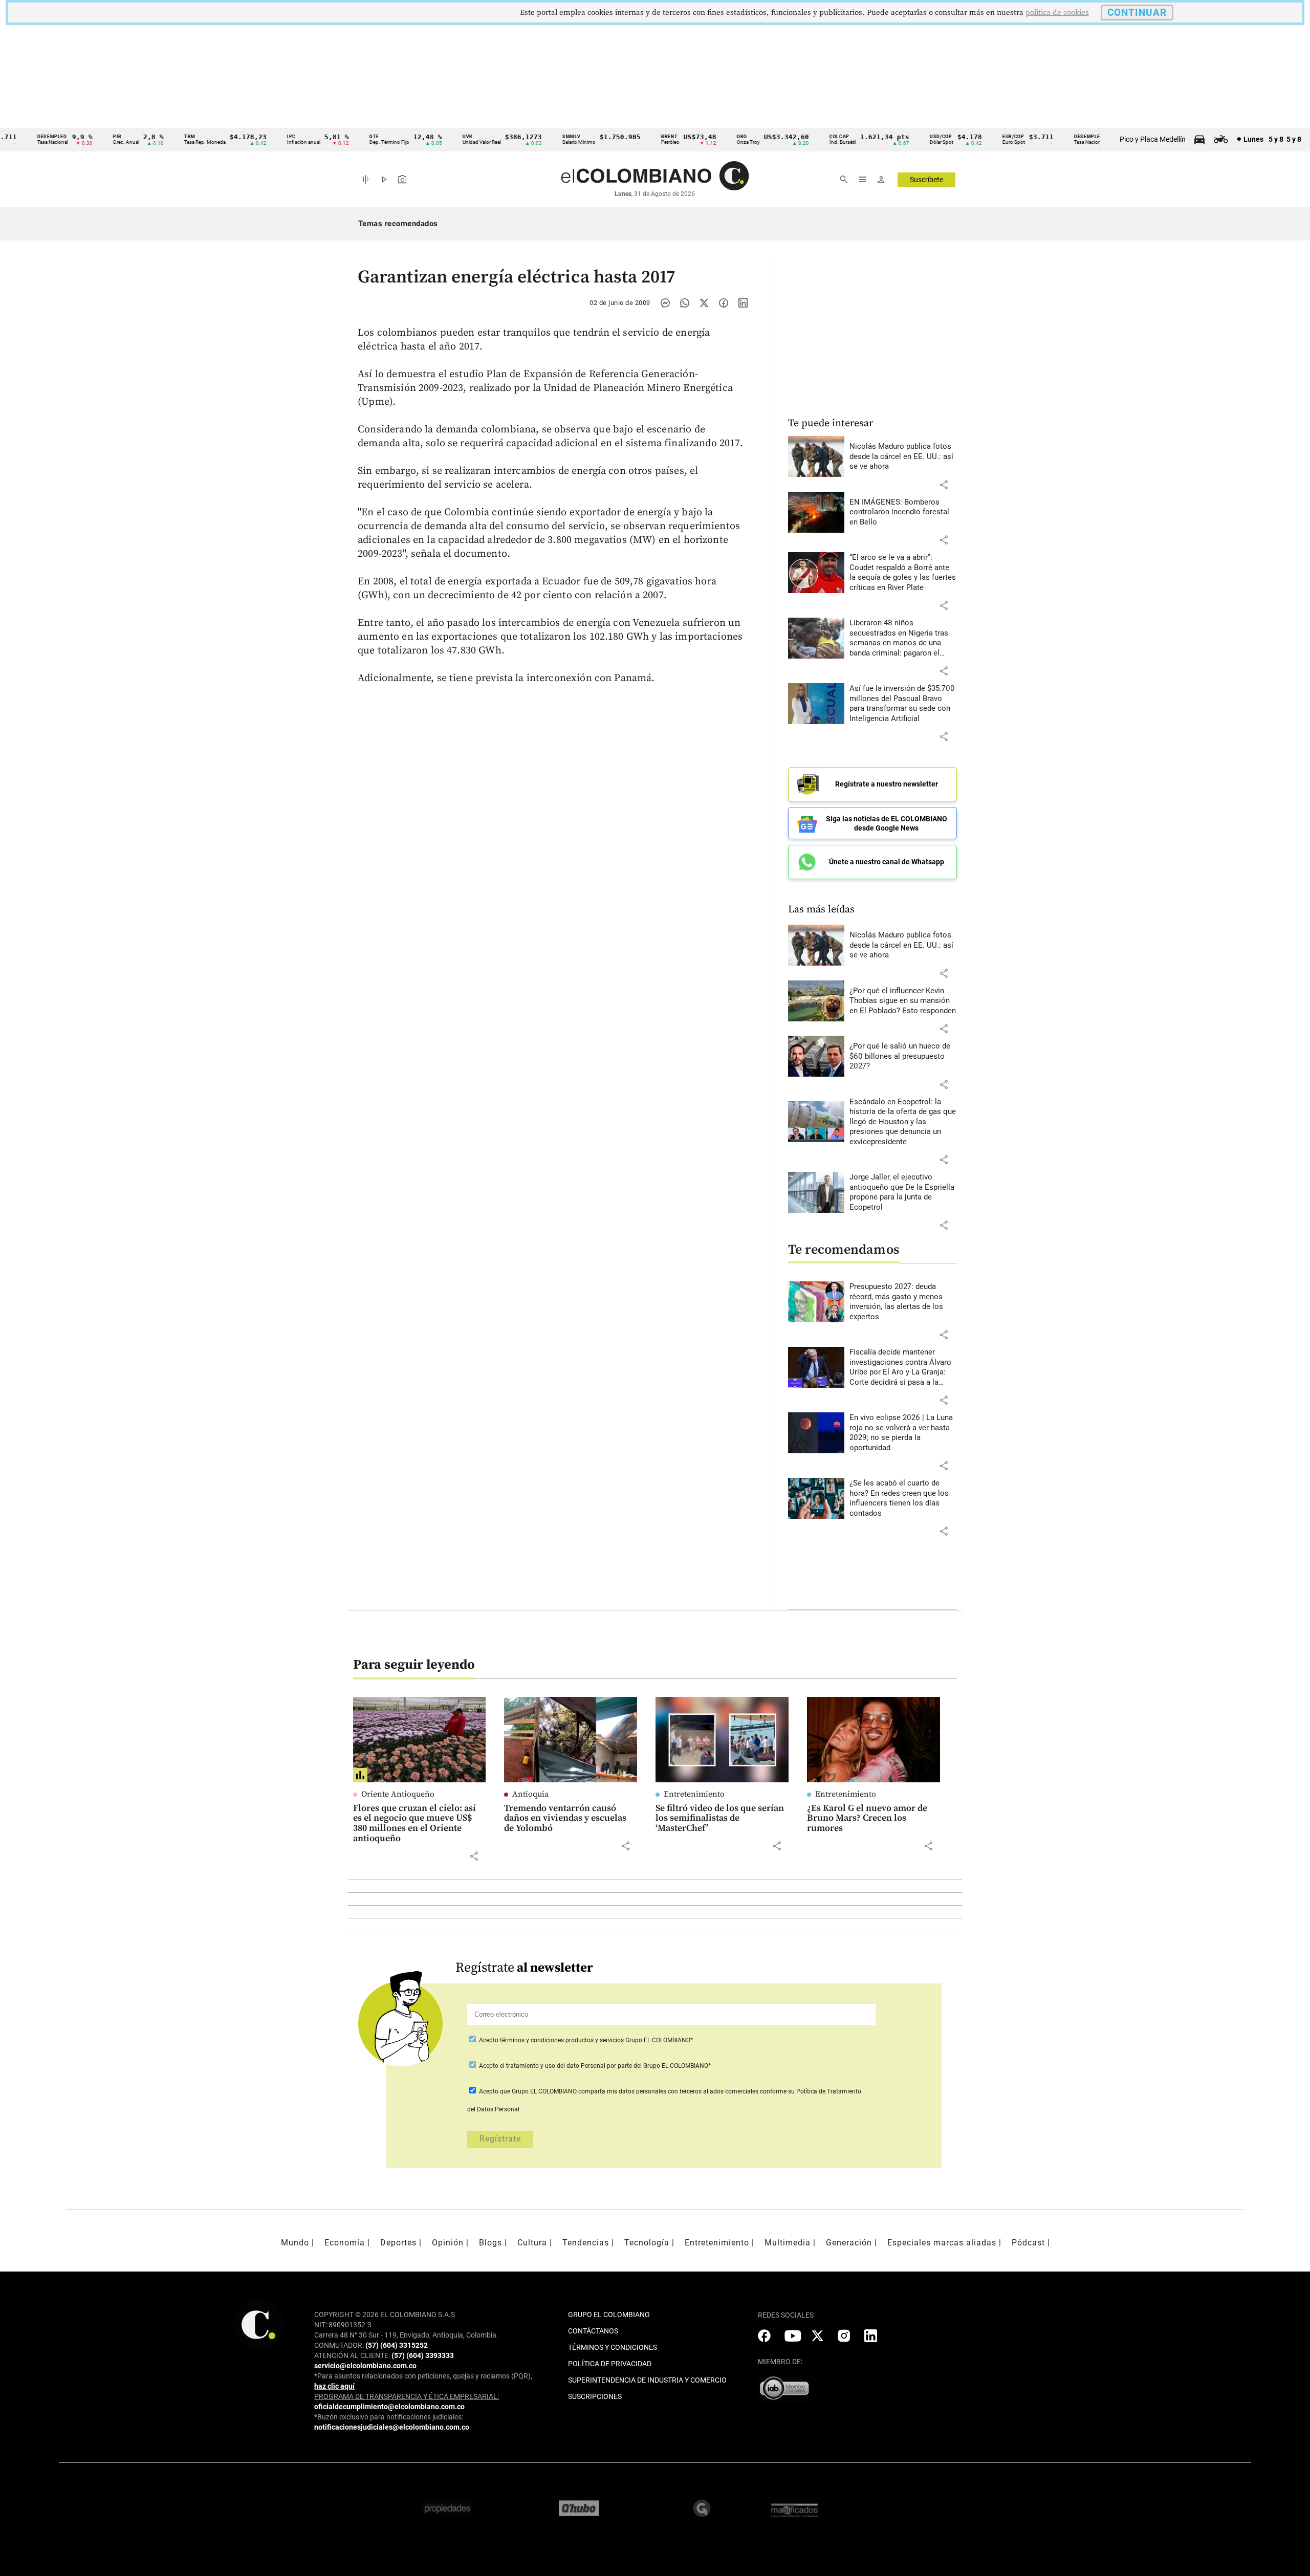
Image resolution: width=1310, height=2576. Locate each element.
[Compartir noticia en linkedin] (743, 303)
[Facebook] (724, 303)
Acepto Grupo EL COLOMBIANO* (585, 2040)
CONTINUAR (1137, 13)
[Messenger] (665, 303)
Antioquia (530, 1794)
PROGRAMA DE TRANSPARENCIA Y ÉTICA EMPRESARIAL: (407, 2396)
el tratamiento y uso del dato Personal (552, 2066)
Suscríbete (926, 180)
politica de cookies (1057, 13)
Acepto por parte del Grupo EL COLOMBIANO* (594, 2066)
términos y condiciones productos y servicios (563, 2040)
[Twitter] (704, 303)
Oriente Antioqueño (398, 1794)
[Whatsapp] (685, 303)
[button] (944, 485)
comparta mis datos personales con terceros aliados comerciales (668, 2091)
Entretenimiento (694, 1794)
